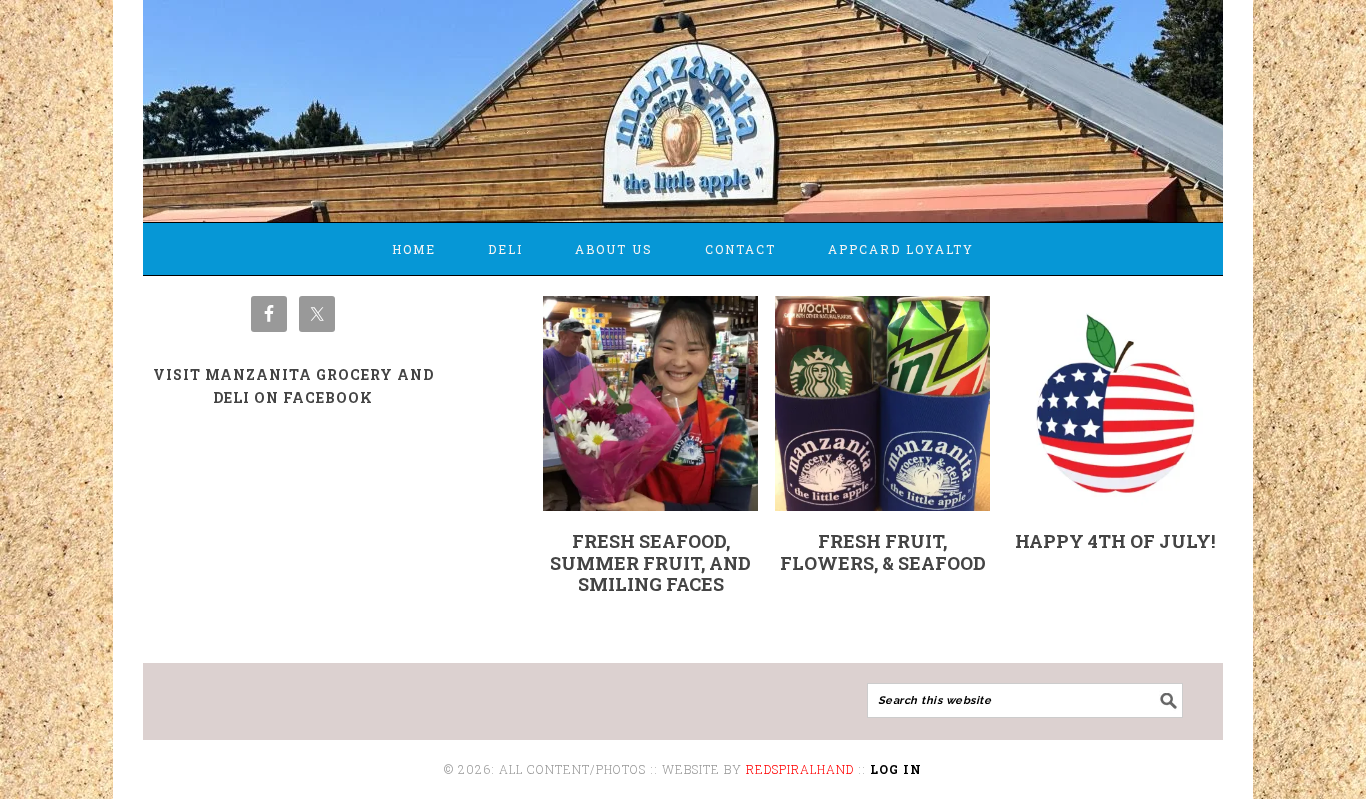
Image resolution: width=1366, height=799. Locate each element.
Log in (896, 769)
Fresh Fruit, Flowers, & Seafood (883, 552)
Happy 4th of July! (1115, 541)
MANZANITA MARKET (683, 102)
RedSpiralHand (800, 769)
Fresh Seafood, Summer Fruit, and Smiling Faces (650, 562)
